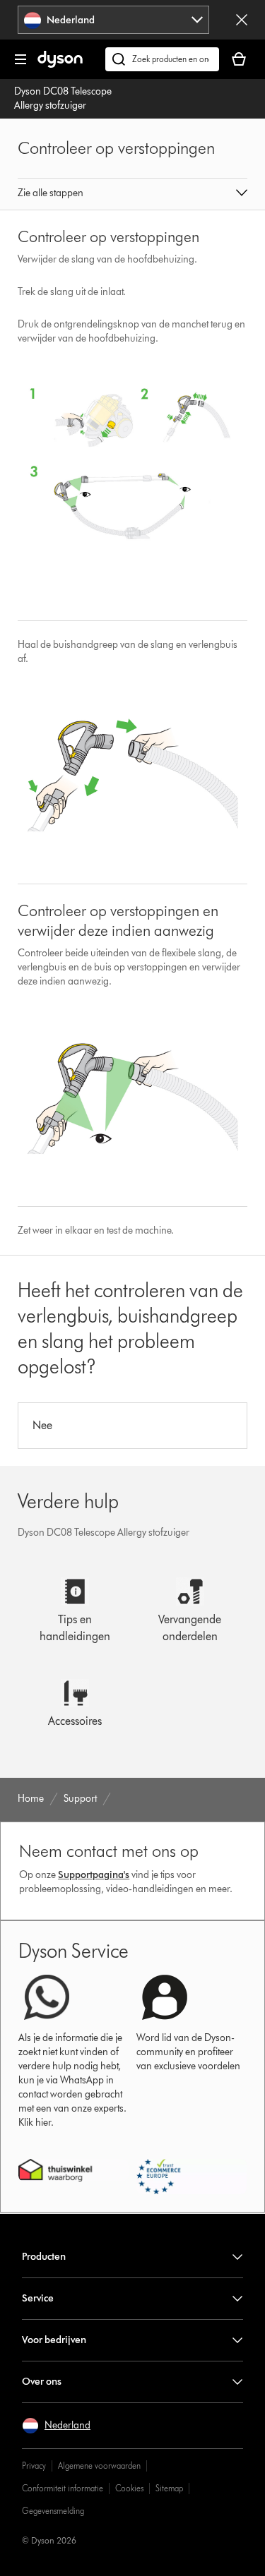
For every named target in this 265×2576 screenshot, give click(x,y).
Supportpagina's (94, 1875)
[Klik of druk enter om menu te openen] (20, 59)
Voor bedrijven (54, 2340)
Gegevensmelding (53, 2511)
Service (38, 2298)
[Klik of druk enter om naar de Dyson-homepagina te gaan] (60, 65)
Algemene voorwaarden (99, 2466)
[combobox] (113, 20)
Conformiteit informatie (63, 2488)
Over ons (42, 2382)
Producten (44, 2257)
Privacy (34, 2466)
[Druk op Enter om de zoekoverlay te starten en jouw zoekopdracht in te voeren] (162, 59)
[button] (133, 194)
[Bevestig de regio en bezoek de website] (242, 20)
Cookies (129, 2488)
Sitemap (169, 2488)
